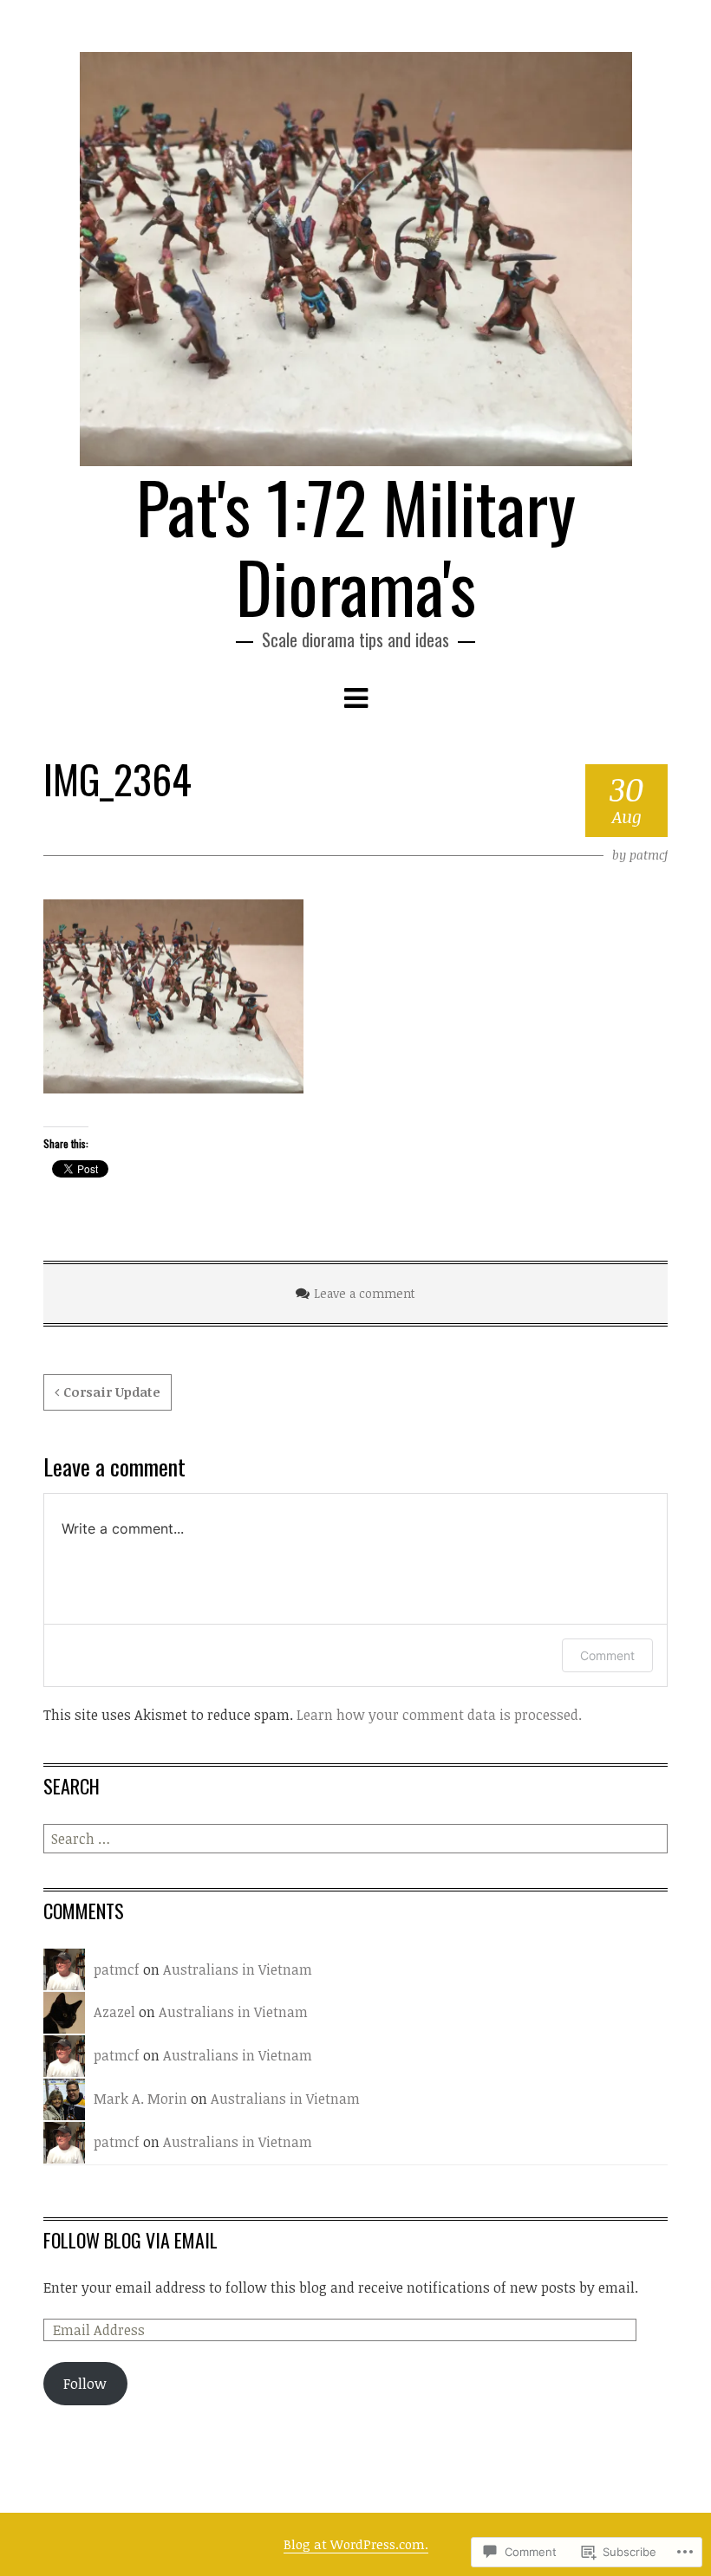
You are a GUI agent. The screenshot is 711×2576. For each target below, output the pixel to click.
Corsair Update (112, 1392)
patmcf (649, 855)
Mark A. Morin (140, 2099)
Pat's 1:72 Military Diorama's (356, 546)
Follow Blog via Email (130, 2240)
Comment (607, 1655)
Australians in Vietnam (238, 1969)
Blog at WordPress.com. (356, 2544)
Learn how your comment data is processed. (439, 1715)
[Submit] (656, 1839)
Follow (85, 2384)
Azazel (114, 2012)
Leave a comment (365, 1293)
